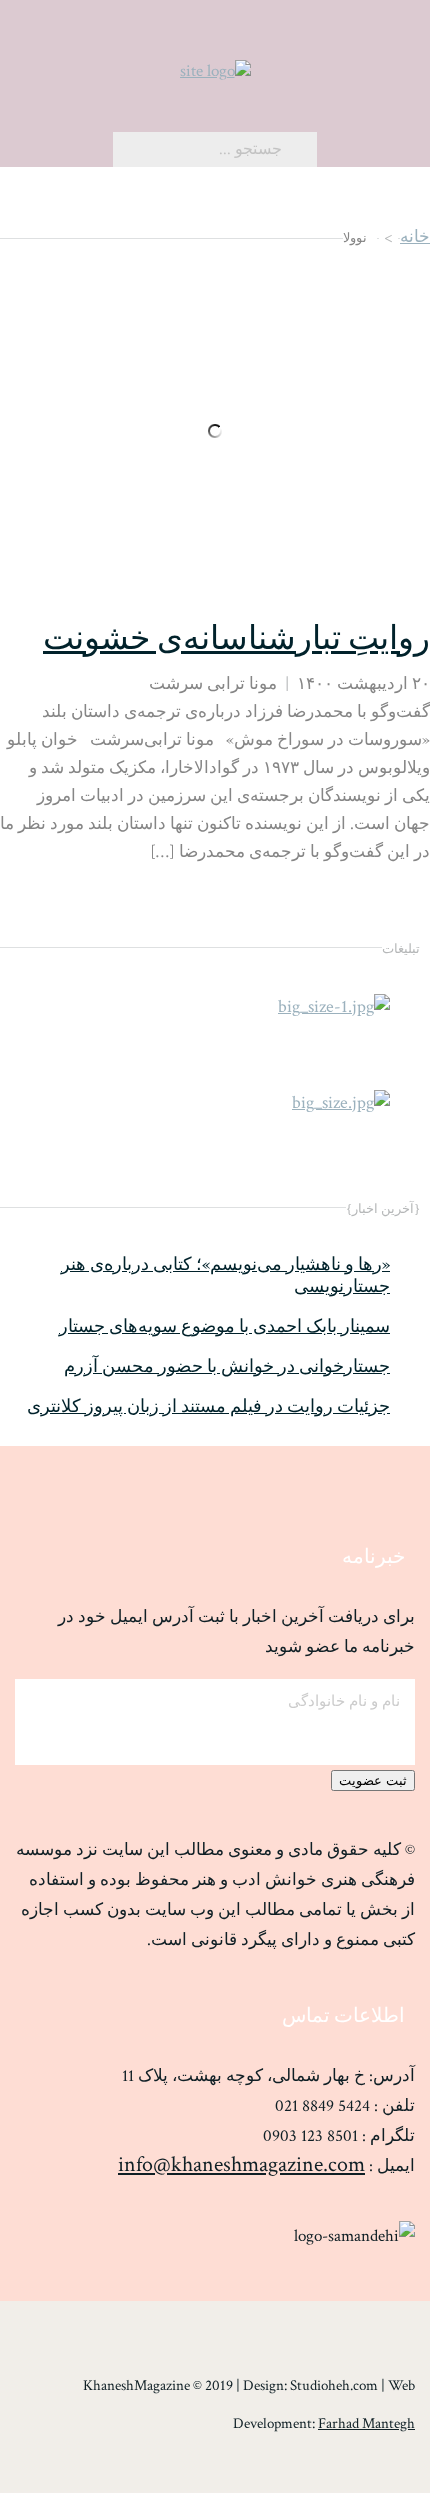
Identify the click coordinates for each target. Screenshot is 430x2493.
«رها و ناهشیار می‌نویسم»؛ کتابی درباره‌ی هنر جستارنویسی (225, 1276)
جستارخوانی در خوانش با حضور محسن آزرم (227, 1367)
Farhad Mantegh (366, 2423)
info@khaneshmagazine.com (241, 2164)
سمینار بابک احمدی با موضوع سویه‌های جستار (224, 1327)
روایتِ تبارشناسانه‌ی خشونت (236, 639)
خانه (415, 237)
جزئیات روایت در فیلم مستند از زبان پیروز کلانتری (208, 1407)
